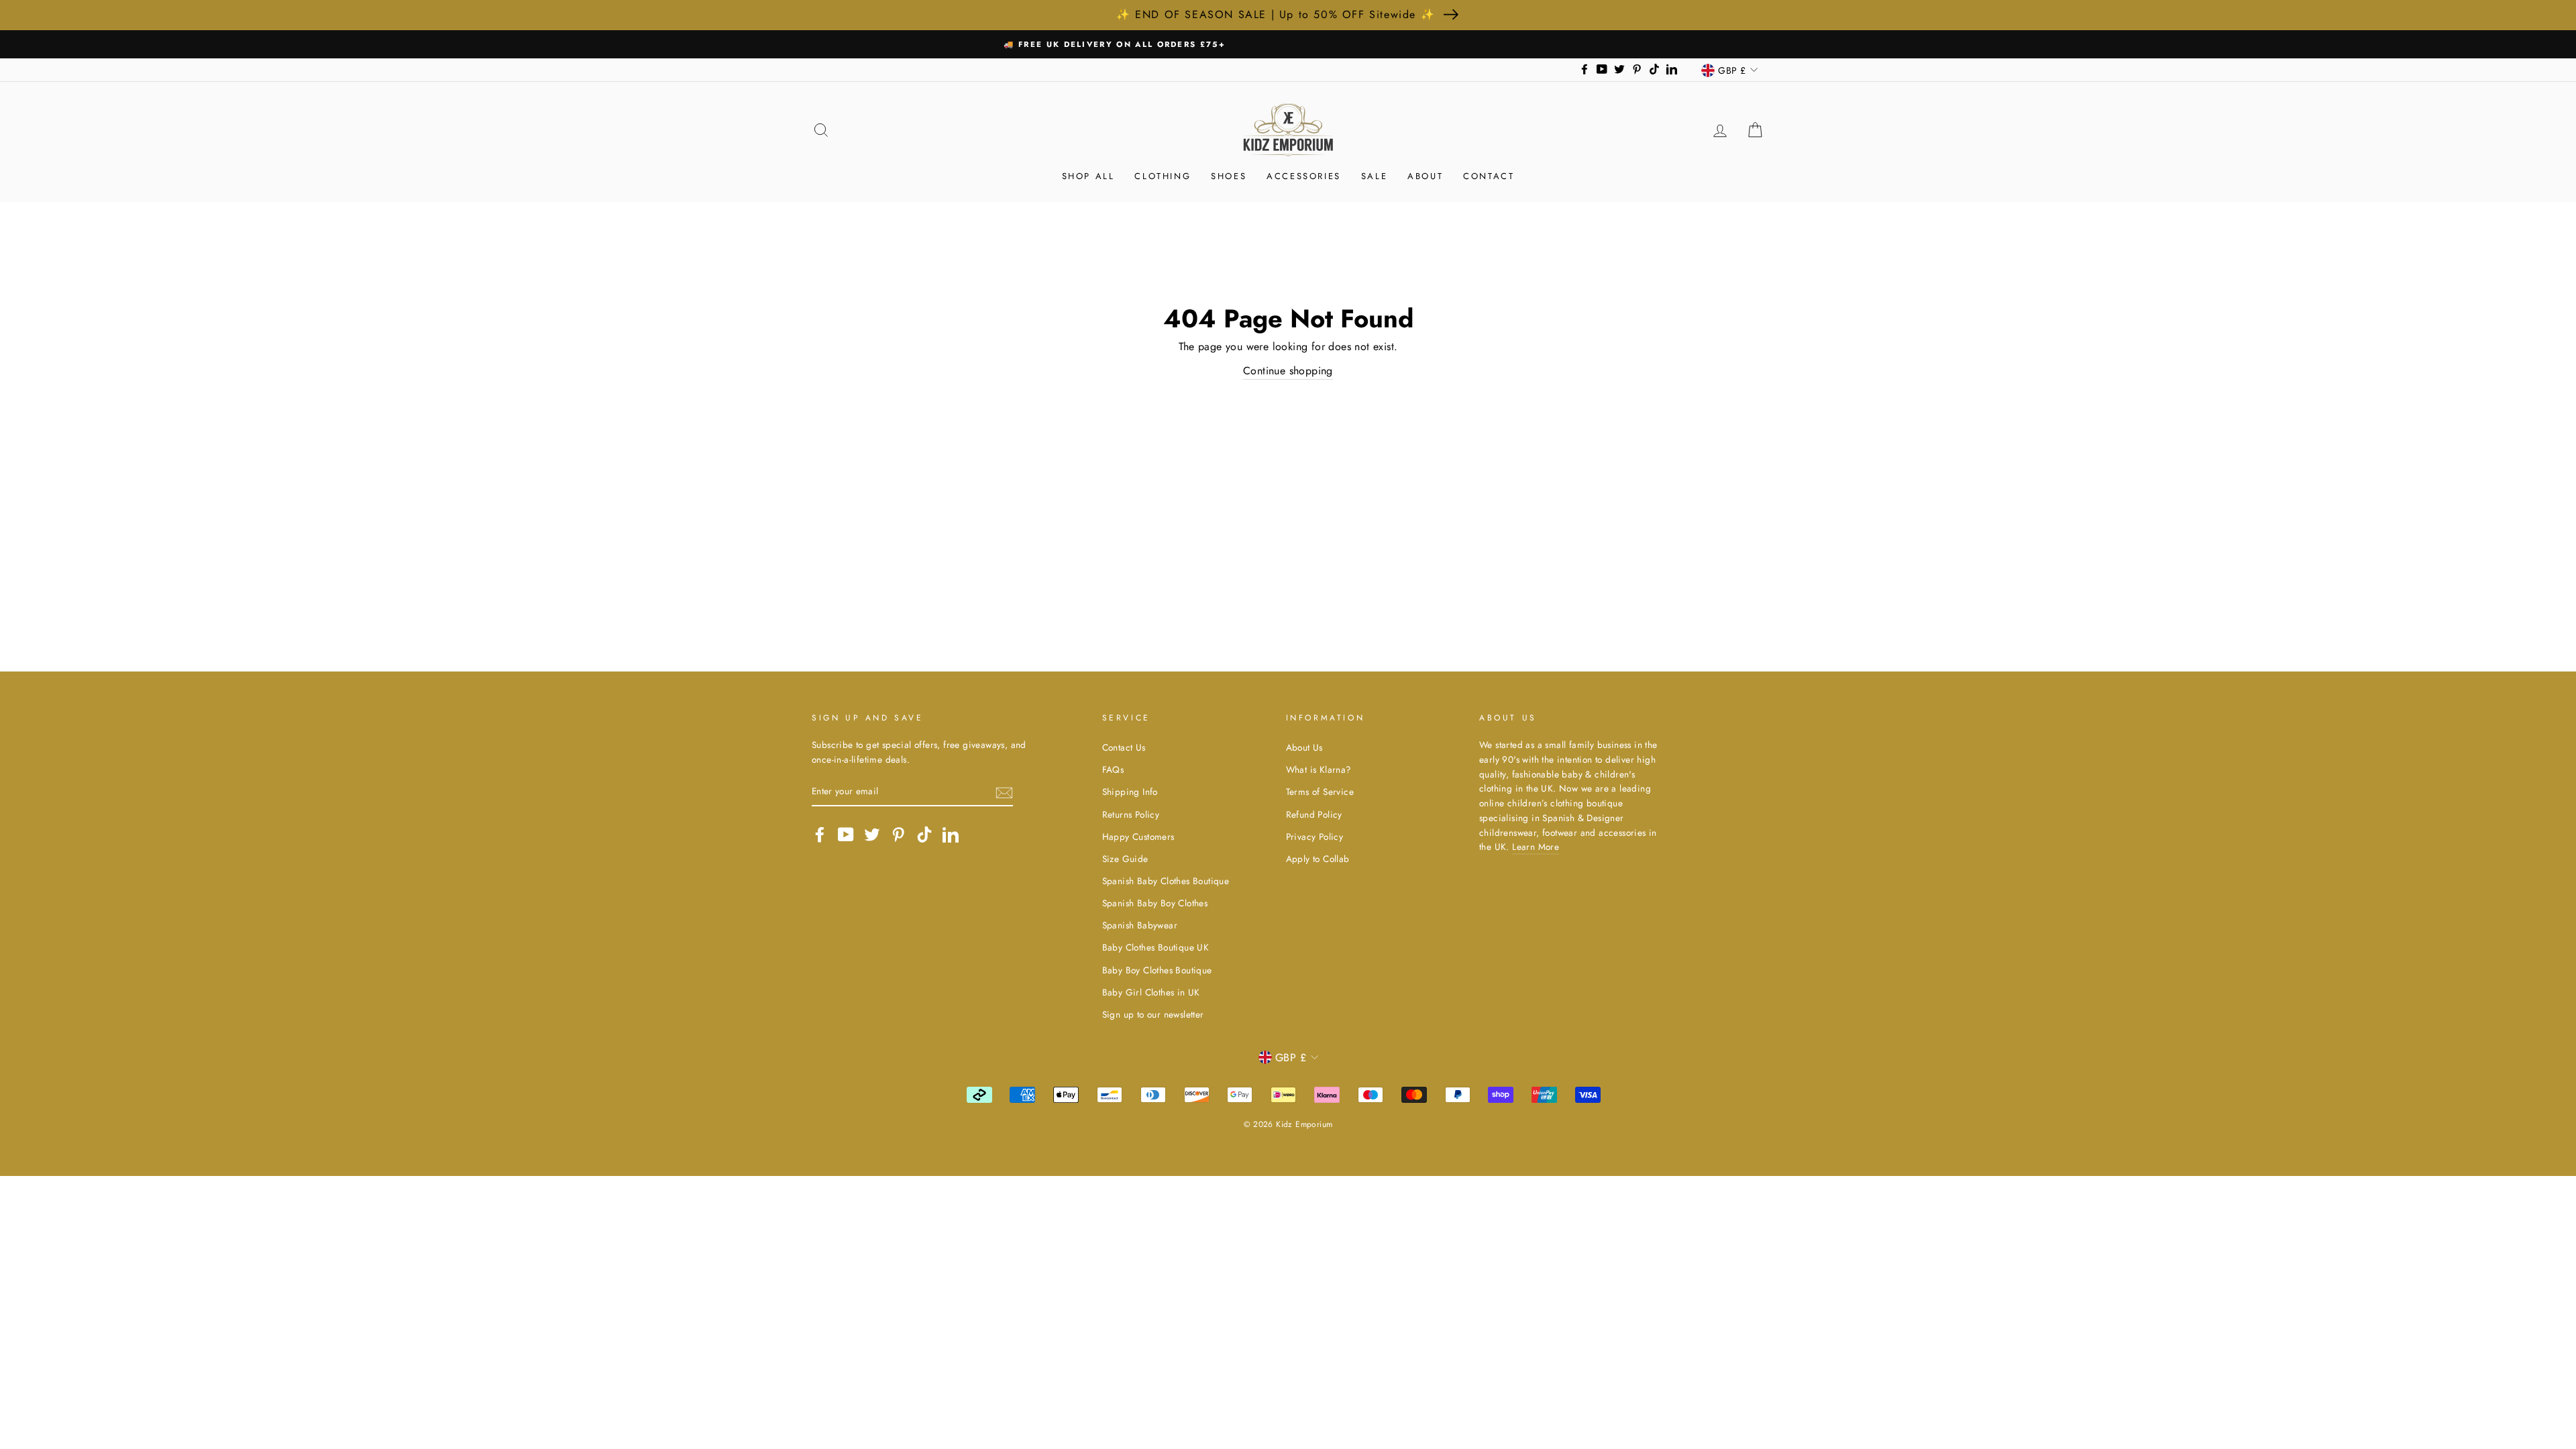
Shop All (1088, 176)
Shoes (1229, 176)
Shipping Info (1130, 792)
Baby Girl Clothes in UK (1151, 992)
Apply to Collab (1318, 859)
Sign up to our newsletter (1153, 1014)
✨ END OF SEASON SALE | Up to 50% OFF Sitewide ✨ (1276, 14)
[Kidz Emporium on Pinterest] (898, 835)
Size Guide (1125, 859)
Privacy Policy (1315, 837)
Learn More (1536, 847)
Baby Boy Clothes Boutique (1157, 970)
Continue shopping (1288, 371)
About (1425, 176)
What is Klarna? (1319, 769)
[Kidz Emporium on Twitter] (872, 835)
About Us (1304, 747)
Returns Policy (1131, 814)
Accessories (1304, 176)
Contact (1489, 176)
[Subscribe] (1004, 792)
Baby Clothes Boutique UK (1156, 947)
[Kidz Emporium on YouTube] (846, 835)
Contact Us (1124, 747)
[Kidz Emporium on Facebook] (820, 835)
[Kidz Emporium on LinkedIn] (951, 835)
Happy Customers (1138, 837)
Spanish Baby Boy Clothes (1155, 903)
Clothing (1163, 176)
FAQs (1113, 769)
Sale (1374, 176)
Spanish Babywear (1140, 925)
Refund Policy (1314, 814)
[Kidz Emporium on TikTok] (924, 835)
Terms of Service (1320, 792)
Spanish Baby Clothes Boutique (1166, 881)
